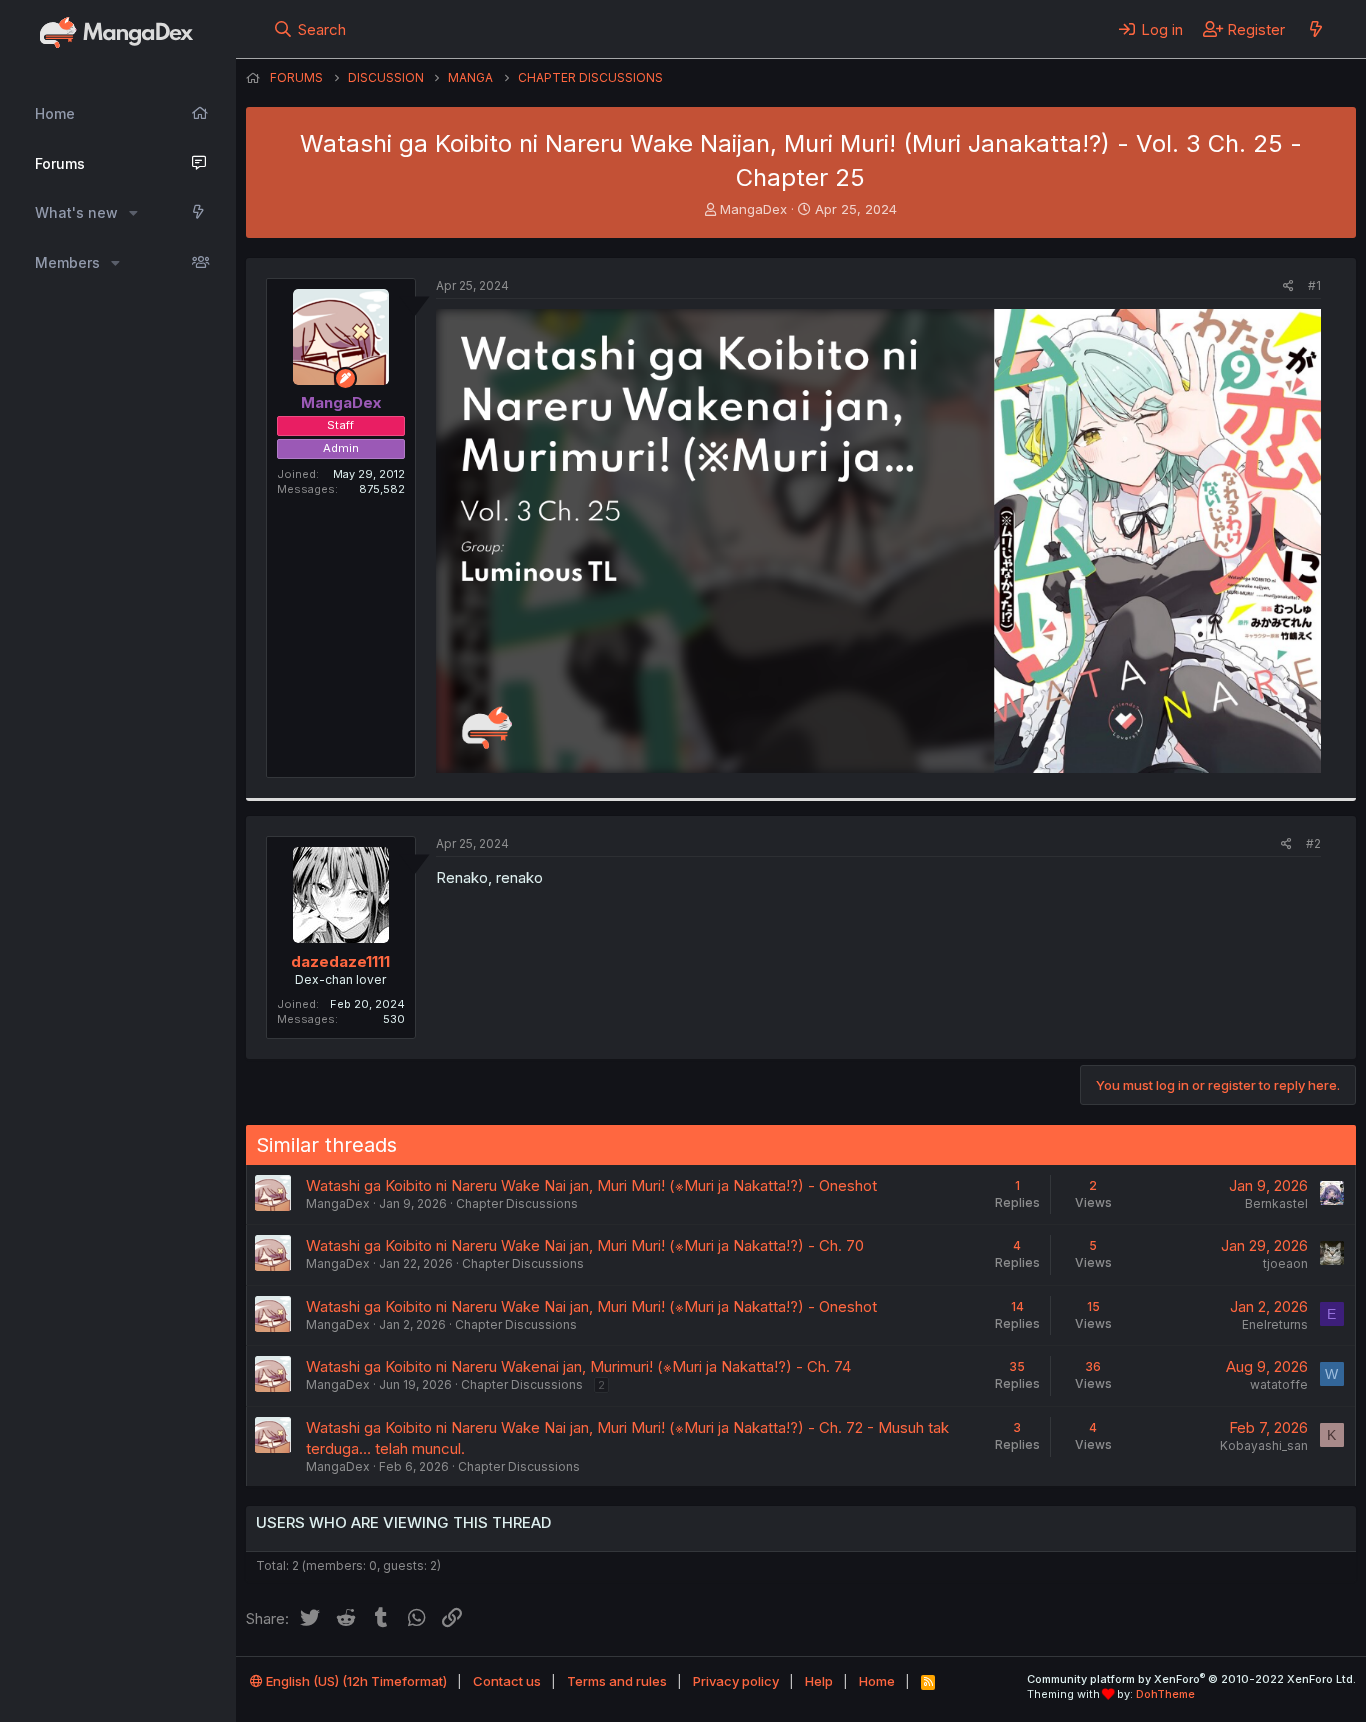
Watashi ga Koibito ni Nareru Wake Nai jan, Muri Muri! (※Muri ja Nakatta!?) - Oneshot (591, 1185)
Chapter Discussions (517, 1203)
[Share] (1288, 286)
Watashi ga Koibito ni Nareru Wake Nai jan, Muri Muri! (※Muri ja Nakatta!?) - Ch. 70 (585, 1245)
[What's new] (1315, 29)
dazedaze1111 (340, 961)
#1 (1314, 285)
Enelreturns (1275, 1324)
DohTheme (1165, 1694)
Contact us (507, 1681)
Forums (60, 163)
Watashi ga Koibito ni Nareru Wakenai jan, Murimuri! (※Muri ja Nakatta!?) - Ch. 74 (578, 1366)
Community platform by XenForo (1191, 1679)
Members (67, 262)
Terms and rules (617, 1681)
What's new (76, 212)
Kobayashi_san (1264, 1445)
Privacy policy (736, 1681)
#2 (1313, 843)
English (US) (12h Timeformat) (355, 1681)
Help (819, 1681)
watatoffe (1279, 1384)
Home (55, 113)
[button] (133, 213)
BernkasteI (1276, 1203)
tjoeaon (1285, 1263)
